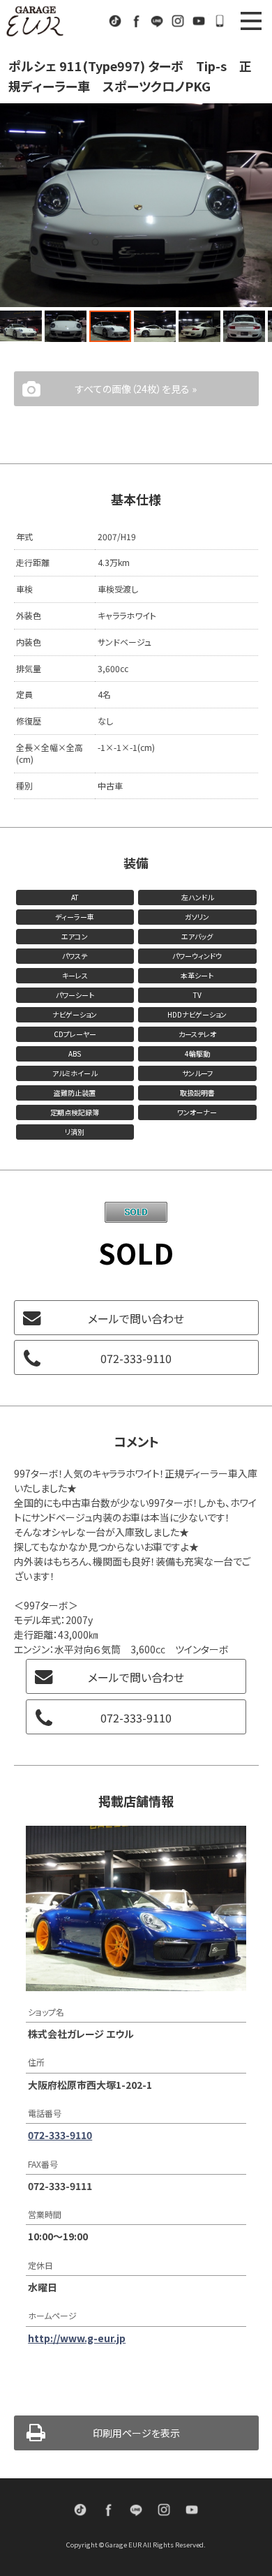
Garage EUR (35, 21)
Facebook (136, 21)
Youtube (199, 21)
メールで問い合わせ (136, 1318)
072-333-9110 (220, 21)
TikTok (115, 21)
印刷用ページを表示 (136, 2433)
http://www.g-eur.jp (77, 2338)
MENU (251, 21)
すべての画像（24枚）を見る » (136, 389)
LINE (157, 21)
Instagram (178, 21)
